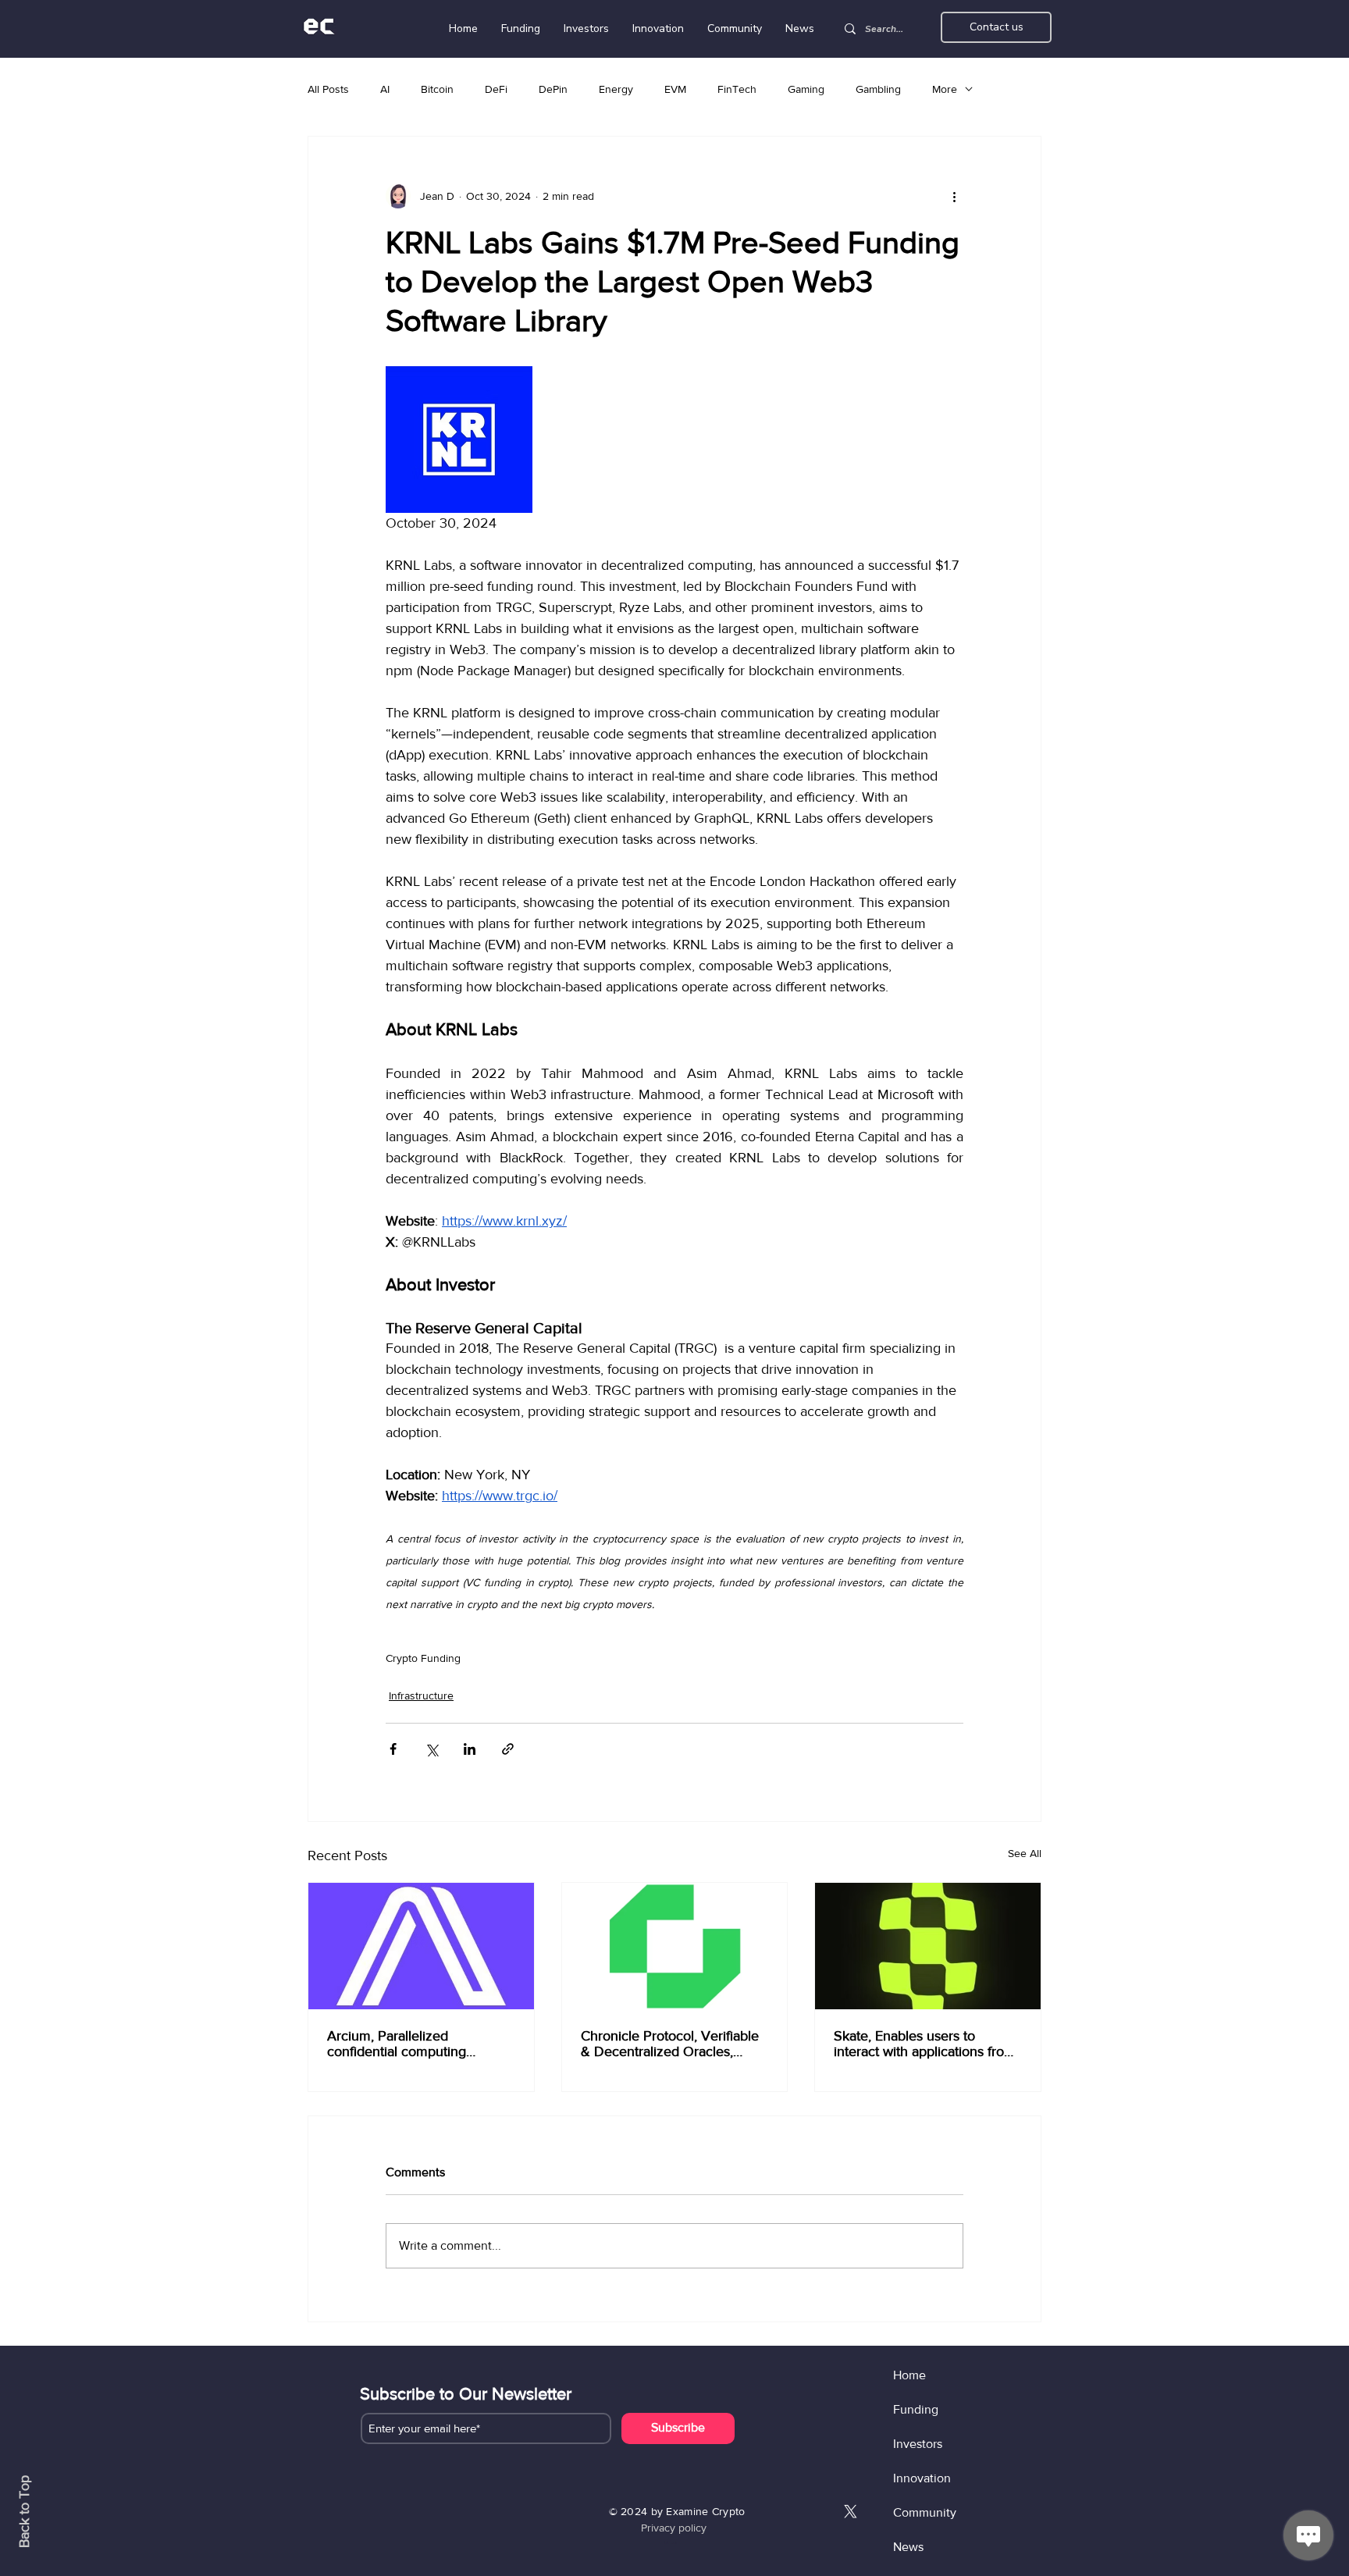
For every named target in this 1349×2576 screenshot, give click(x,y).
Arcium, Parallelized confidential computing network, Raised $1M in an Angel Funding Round (407, 2044)
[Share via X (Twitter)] (431, 1749)
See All (1025, 1853)
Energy (616, 89)
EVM (675, 89)
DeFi (496, 89)
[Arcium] (421, 1946)
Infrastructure (421, 1695)
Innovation (922, 2478)
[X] (851, 2512)
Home (909, 2375)
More (945, 89)
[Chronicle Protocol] (675, 1946)
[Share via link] (508, 1749)
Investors (918, 2444)
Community (925, 2512)
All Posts (328, 89)
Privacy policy (674, 2528)
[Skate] (928, 1946)
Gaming (806, 89)
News (908, 2547)
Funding (916, 2409)
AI (385, 89)
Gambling (878, 89)
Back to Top (24, 2512)
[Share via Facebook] (393, 1749)
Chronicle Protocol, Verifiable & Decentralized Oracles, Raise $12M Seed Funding (670, 2044)
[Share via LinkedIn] (470, 1749)
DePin (553, 89)
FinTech (737, 89)
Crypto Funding (423, 1658)
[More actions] (954, 196)
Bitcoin (437, 89)
